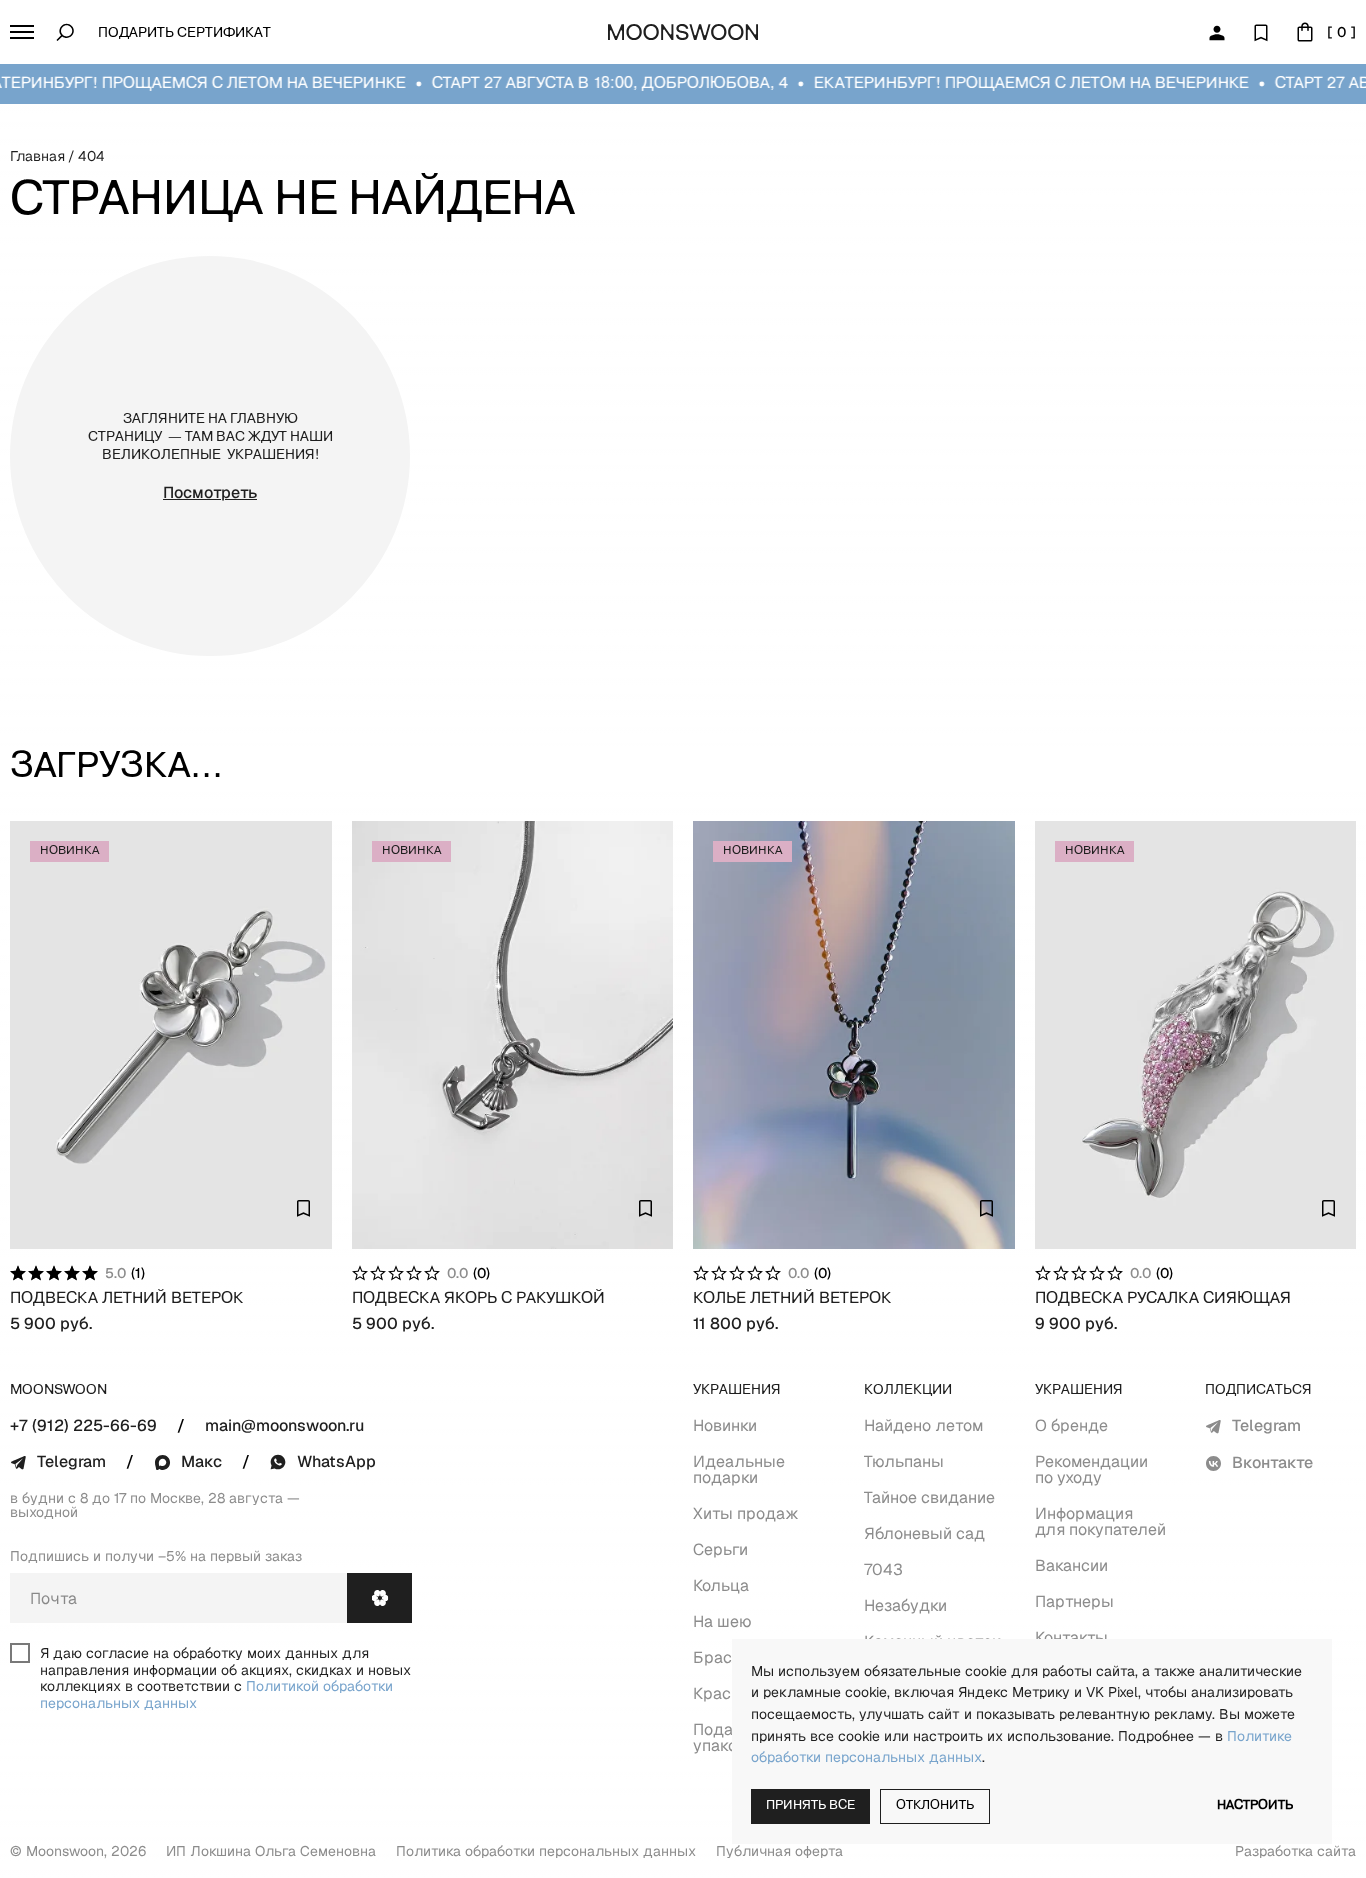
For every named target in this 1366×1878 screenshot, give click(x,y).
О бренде (1071, 1425)
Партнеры (1074, 1601)
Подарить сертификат (184, 33)
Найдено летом (923, 1425)
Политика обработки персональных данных (546, 1851)
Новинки (725, 1425)
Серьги (720, 1549)
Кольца (721, 1585)
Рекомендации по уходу (1091, 1469)
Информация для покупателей (1100, 1521)
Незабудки (905, 1605)
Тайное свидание (929, 1497)
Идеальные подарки (739, 1469)
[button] (22, 32)
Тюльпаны (904, 1461)
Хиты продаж (746, 1513)
